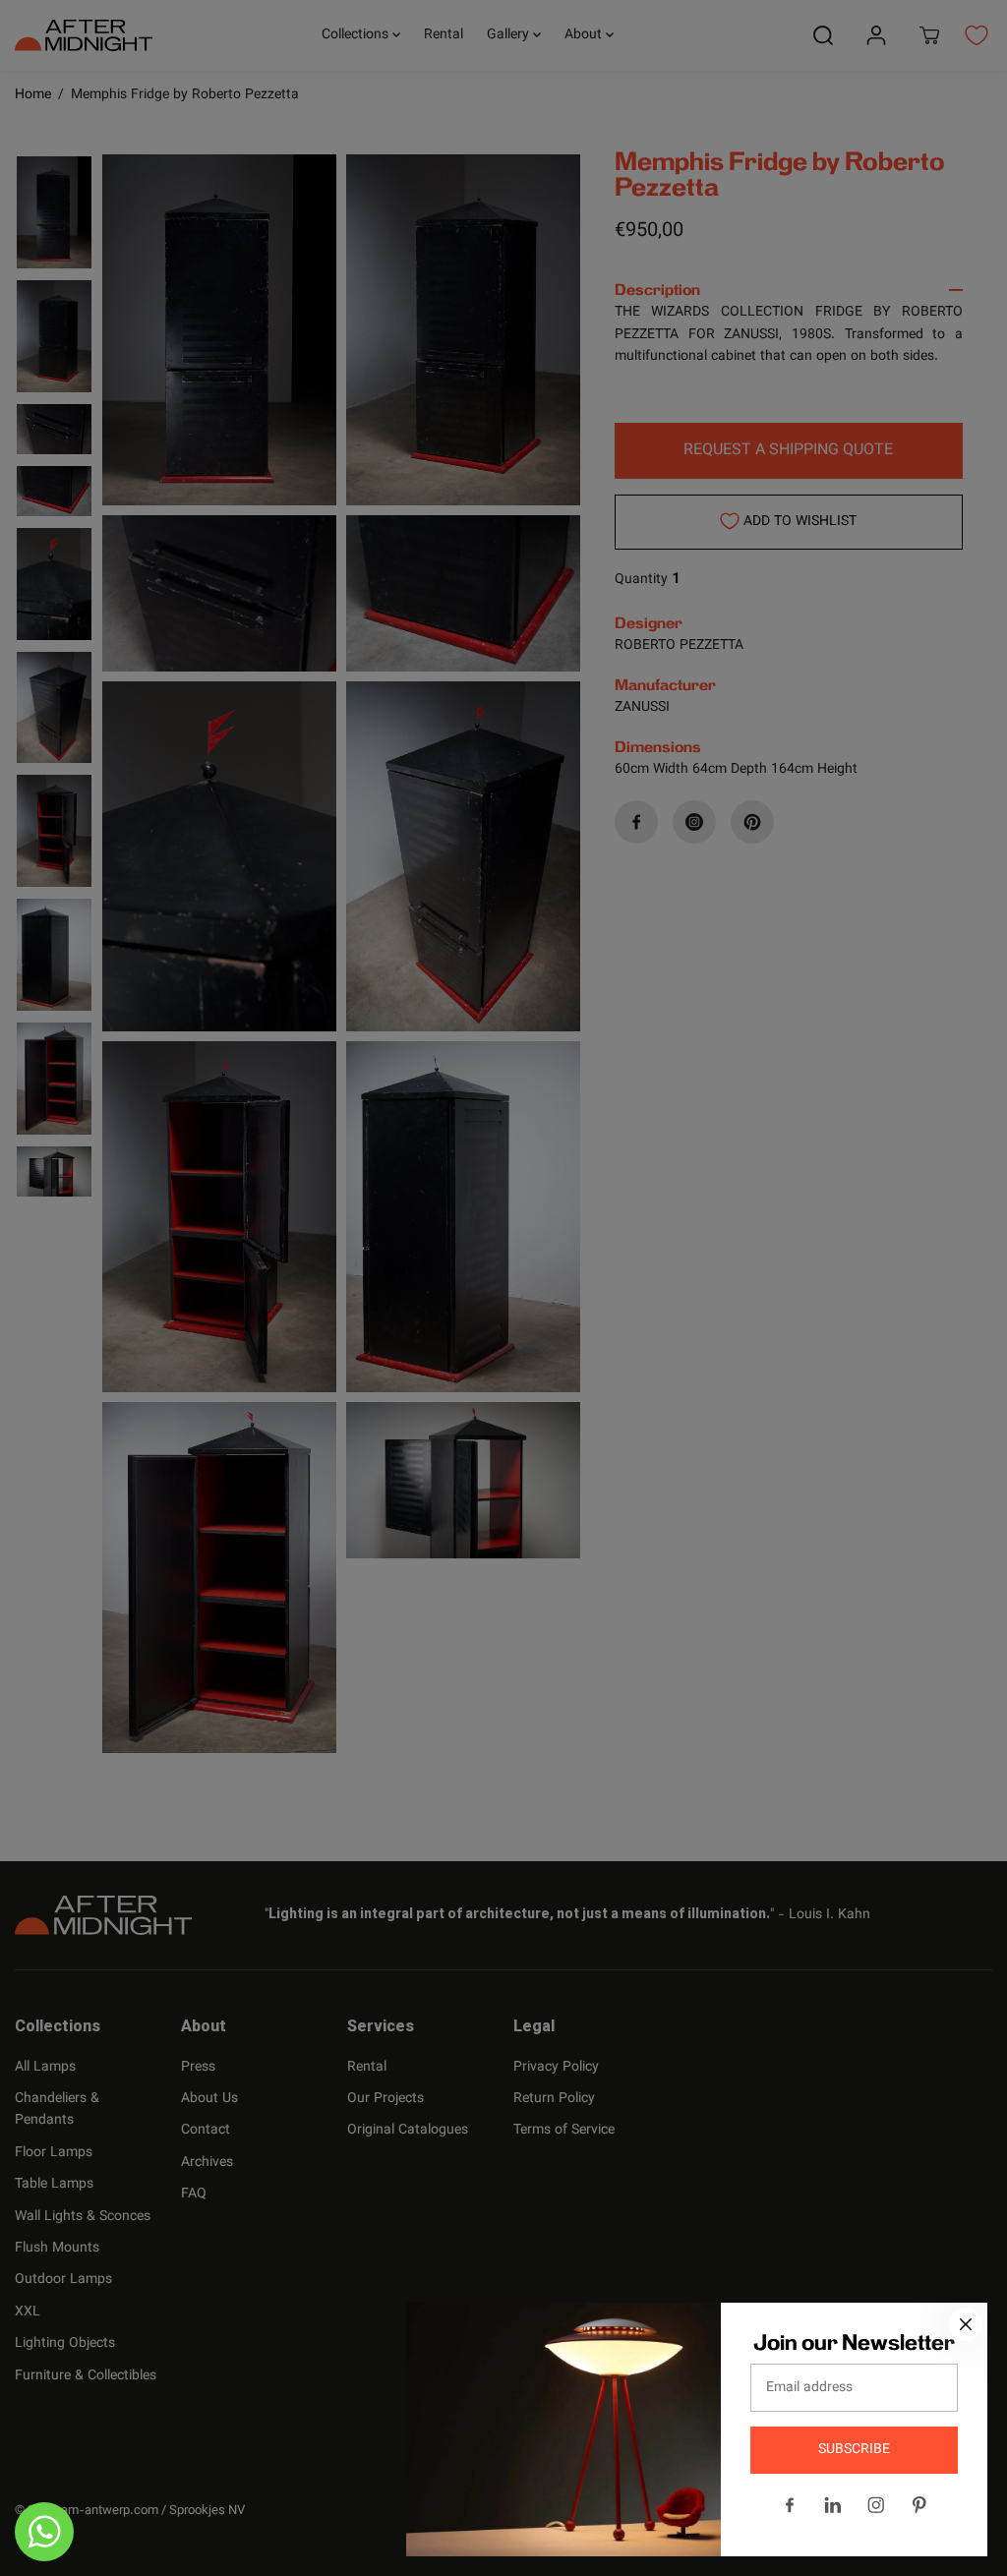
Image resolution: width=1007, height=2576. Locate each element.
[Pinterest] (919, 2505)
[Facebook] (790, 2505)
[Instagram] (876, 2505)
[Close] (966, 2324)
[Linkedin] (833, 2505)
